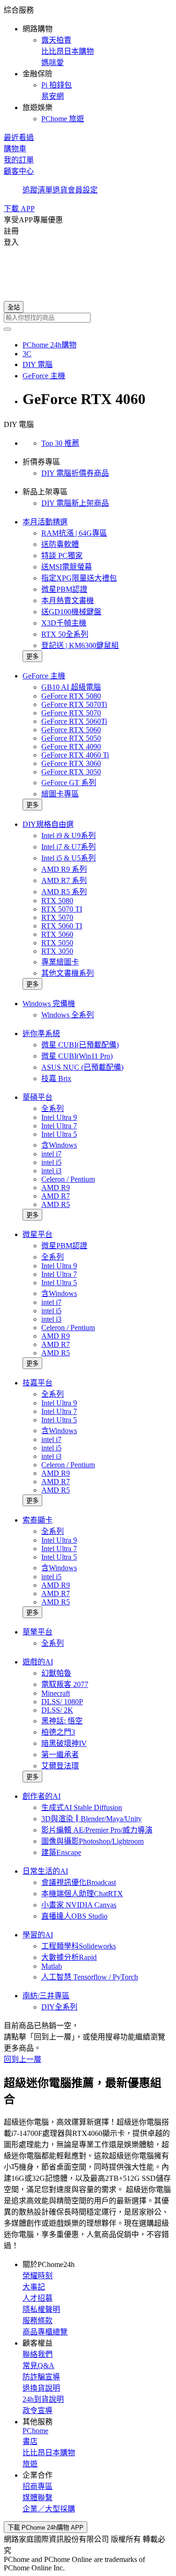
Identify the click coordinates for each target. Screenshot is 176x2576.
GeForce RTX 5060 (71, 730)
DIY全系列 (59, 2007)
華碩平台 (38, 1097)
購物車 (15, 149)
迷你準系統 (41, 1034)
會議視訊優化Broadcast (79, 1882)
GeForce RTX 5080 (71, 696)
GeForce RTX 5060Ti (74, 721)
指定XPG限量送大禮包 (79, 578)
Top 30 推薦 (60, 443)
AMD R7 (56, 1196)
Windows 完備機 (49, 1004)
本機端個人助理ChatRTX (82, 1894)
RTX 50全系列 (65, 634)
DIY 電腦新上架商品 (75, 503)
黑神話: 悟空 (62, 1721)
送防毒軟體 (60, 544)
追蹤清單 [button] (38, 190)
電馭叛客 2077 (65, 1684)
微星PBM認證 (64, 589)
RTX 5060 (57, 934)
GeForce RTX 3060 (71, 763)
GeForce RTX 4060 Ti (75, 755)
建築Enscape (61, 1852)
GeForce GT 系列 (69, 783)
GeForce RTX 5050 (71, 738)
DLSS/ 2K (57, 1710)
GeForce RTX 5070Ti (74, 704)
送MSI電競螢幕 (67, 567)
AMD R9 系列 (64, 869)
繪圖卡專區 (60, 794)
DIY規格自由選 (48, 824)
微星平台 (38, 1234)
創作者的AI (42, 1796)
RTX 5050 (57, 943)
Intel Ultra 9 (59, 1117)
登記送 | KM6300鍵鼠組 (80, 645)
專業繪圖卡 (60, 962)
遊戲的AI (38, 1662)
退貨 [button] (60, 190)
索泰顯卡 (38, 1520)
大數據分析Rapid (69, 1957)
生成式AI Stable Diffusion (82, 1807)
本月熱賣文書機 (68, 600)
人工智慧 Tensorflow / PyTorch (90, 1977)
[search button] (8, 329)
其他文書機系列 (68, 973)
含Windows (59, 1145)
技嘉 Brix (56, 1078)
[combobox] (88, 318)
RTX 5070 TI (62, 909)
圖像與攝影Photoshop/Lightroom (92, 1841)
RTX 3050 (57, 951)
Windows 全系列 (68, 1015)
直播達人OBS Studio (74, 1916)
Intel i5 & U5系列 (69, 858)
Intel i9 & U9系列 (69, 835)
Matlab (52, 1966)
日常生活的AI (45, 1871)
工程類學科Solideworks (79, 1946)
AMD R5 (56, 1204)
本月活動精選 (45, 522)
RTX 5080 (57, 901)
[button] (88, 64)
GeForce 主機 (44, 676)
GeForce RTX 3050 (71, 772)
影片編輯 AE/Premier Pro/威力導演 (97, 1830)
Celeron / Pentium (68, 1179)
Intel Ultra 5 (59, 1134)
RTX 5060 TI (62, 926)
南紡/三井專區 (46, 1996)
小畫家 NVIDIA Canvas (79, 1905)
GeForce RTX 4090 (71, 747)
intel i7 (51, 1154)
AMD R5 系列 (64, 892)
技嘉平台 (38, 1383)
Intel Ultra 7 (59, 1126)
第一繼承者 (60, 1755)
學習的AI (38, 1935)
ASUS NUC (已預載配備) (82, 1067)
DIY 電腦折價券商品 (75, 473)
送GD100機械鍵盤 (71, 612)
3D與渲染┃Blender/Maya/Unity (92, 1819)
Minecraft (56, 1693)
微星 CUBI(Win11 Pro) (77, 1056)
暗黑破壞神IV (64, 1743)
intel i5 (51, 1162)
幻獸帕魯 (56, 1673)
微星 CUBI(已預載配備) (80, 1045)
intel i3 (51, 1171)
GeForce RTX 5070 (71, 713)
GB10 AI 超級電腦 (71, 687)
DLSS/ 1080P (62, 1702)
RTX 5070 (57, 917)
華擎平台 (38, 1632)
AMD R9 (56, 1188)
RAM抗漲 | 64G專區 (74, 533)
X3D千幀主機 (64, 623)
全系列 (53, 1108)
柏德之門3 (58, 1732)
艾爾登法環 (60, 1766)
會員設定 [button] (83, 190)
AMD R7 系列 (64, 880)
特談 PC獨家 (62, 556)
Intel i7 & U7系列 (69, 847)
